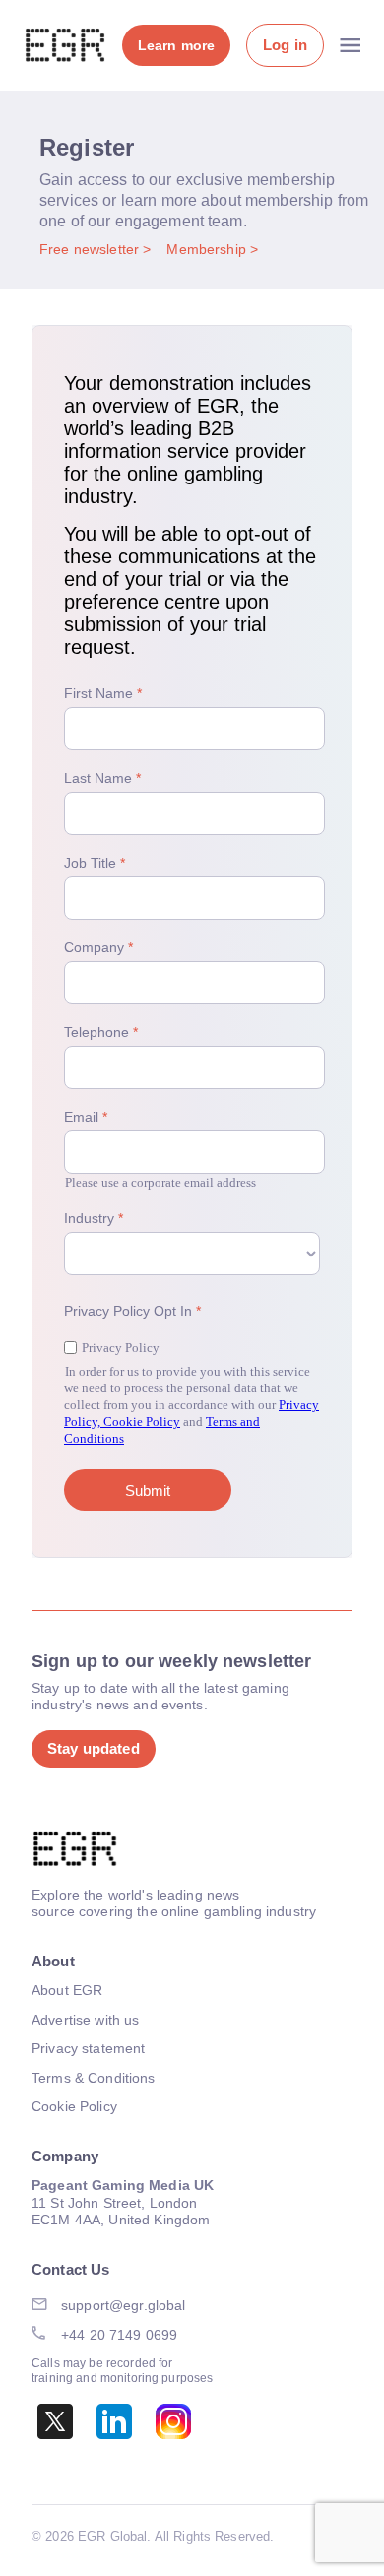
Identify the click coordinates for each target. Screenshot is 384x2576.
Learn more (176, 45)
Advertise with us (85, 2020)
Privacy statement (88, 2048)
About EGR (67, 1990)
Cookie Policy (74, 2106)
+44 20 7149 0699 (119, 2335)
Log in (285, 45)
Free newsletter (91, 249)
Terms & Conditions (94, 2078)
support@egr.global (124, 2305)
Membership (208, 249)
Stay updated (94, 1748)
